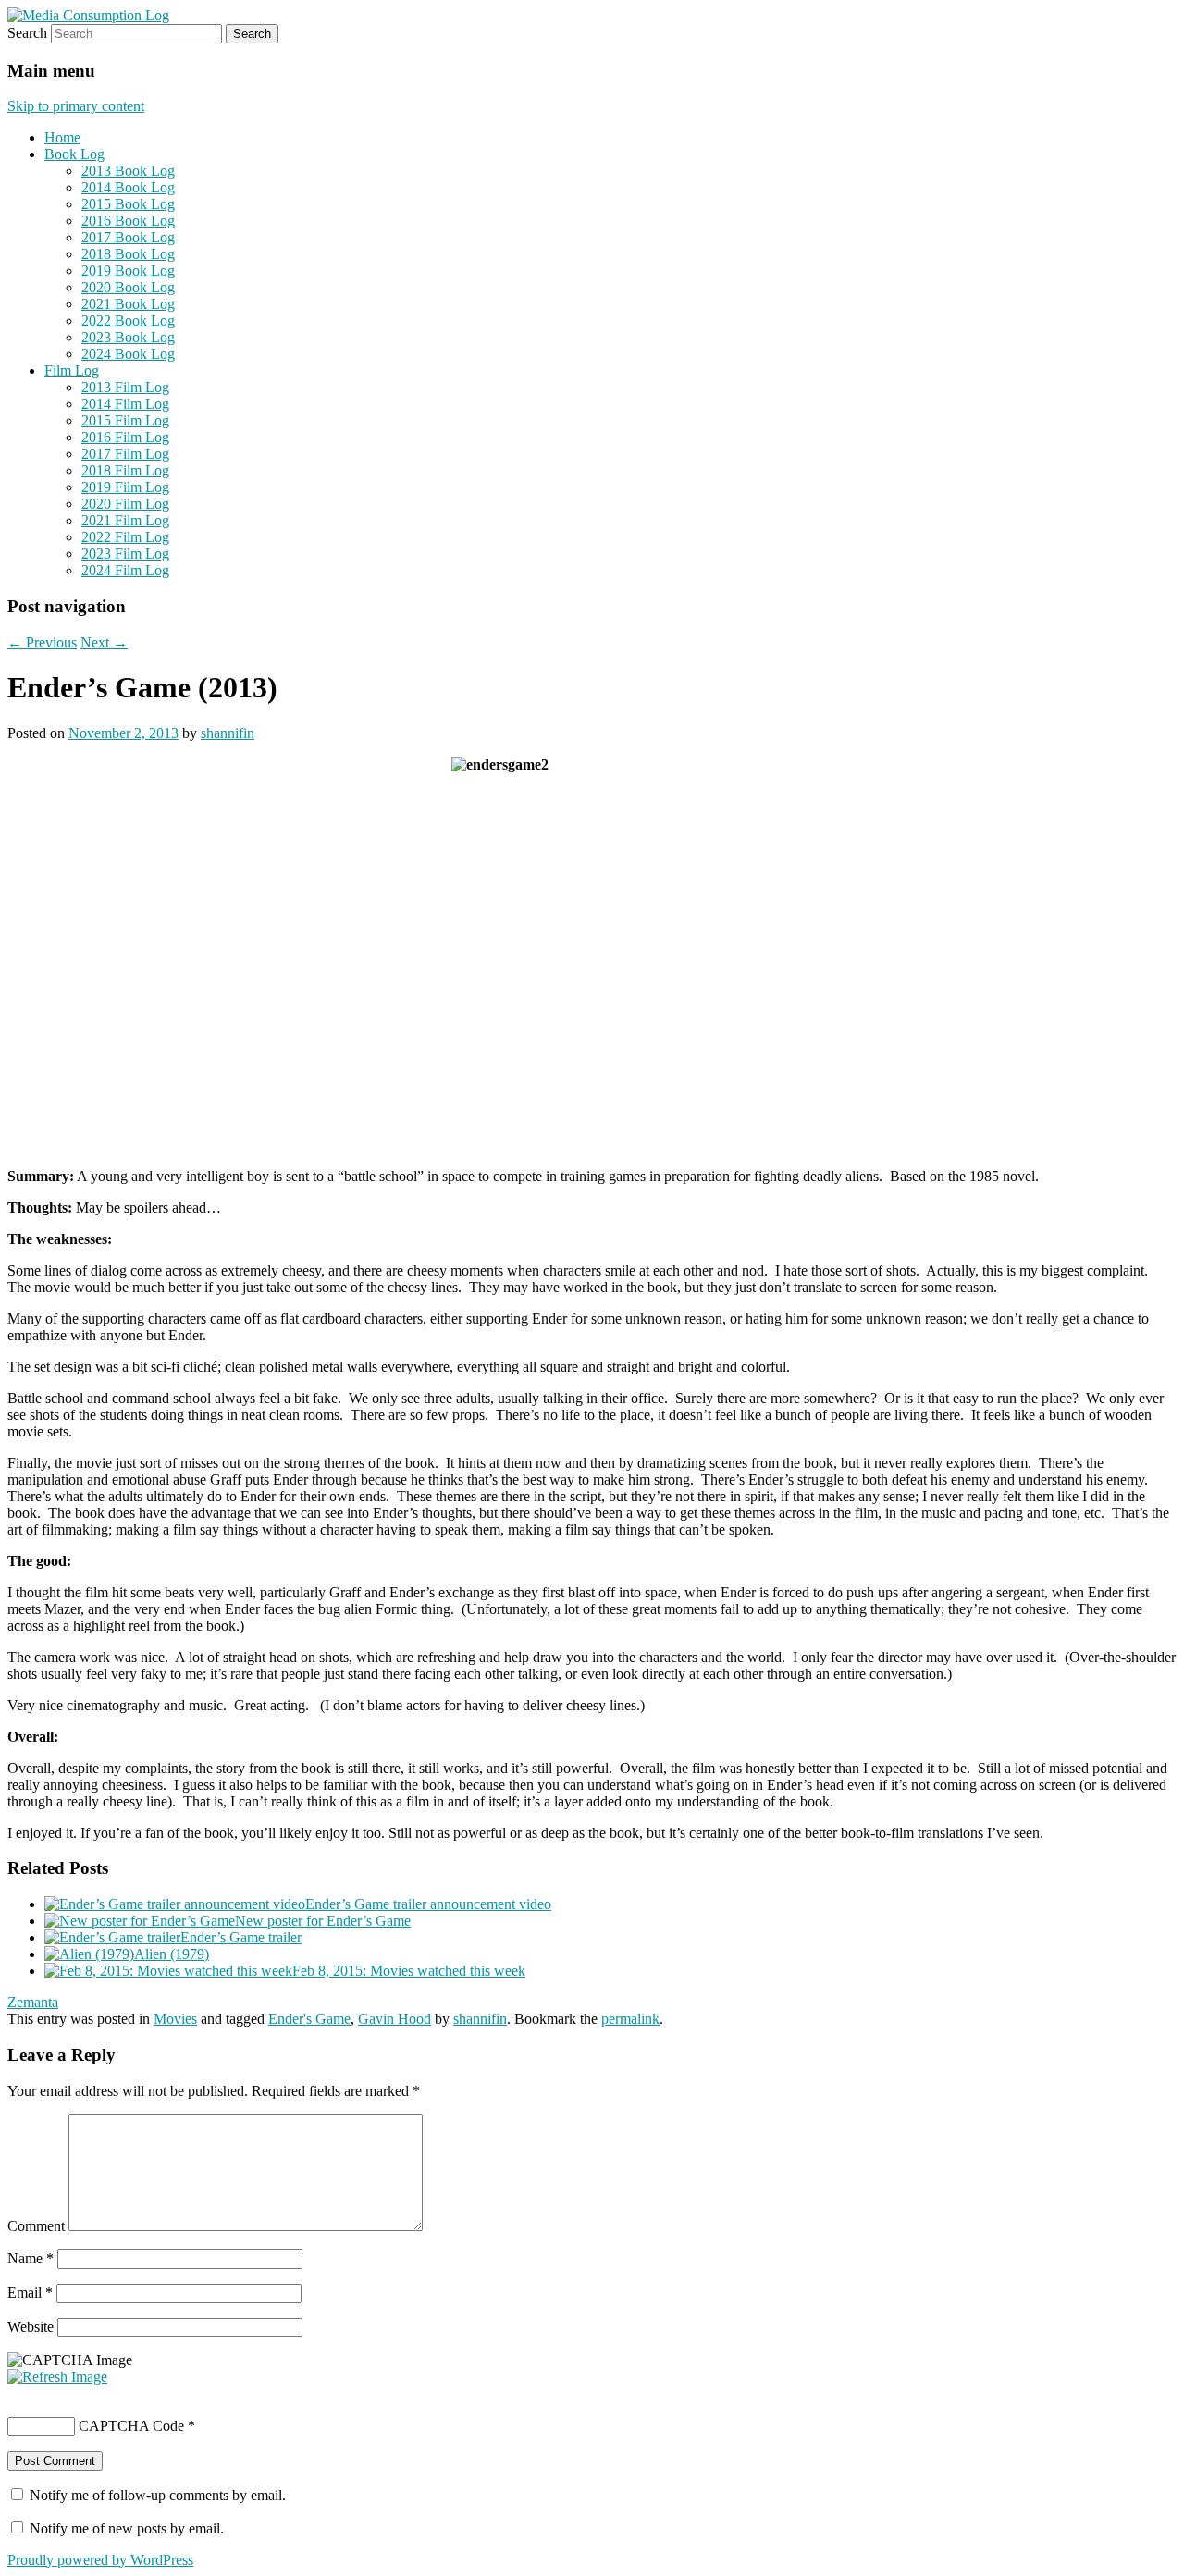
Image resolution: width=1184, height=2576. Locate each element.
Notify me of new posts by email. (127, 2528)
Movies (175, 2019)
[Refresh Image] (57, 2377)
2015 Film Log (125, 420)
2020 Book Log (128, 287)
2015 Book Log (128, 204)
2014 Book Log (128, 187)
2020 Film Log (125, 504)
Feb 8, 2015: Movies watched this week (409, 1971)
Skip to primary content (76, 106)
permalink (630, 2019)
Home (62, 137)
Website (31, 2327)
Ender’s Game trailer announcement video (428, 1904)
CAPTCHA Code (131, 2426)
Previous (42, 642)
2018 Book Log (128, 254)
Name (31, 2258)
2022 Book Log (128, 320)
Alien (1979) (172, 1954)
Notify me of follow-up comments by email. (158, 2495)
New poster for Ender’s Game (323, 1921)
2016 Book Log (128, 221)
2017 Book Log (128, 237)
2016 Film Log (125, 437)
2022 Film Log (125, 537)
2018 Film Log (125, 470)
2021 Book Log (128, 304)
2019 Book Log (128, 271)
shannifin (228, 733)
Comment (36, 2226)
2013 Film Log (125, 387)
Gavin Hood (395, 2019)
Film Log (72, 370)
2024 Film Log (125, 570)
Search (27, 33)
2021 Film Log (125, 520)
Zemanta (33, 2002)
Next (104, 642)
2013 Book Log (128, 171)
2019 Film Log (125, 487)
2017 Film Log (125, 454)
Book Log (74, 154)
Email (30, 2293)
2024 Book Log (128, 354)
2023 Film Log (125, 554)
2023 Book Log (128, 337)
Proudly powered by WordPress (100, 2560)
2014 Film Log (125, 404)
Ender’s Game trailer (241, 1937)
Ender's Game (309, 2019)
